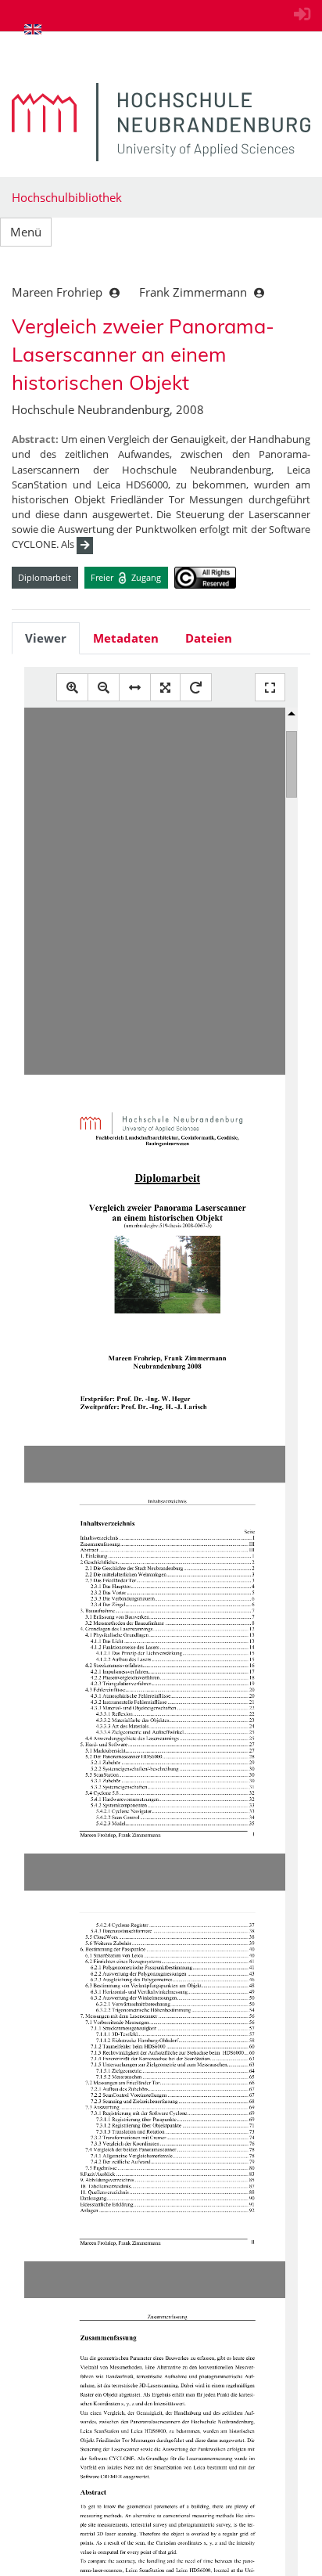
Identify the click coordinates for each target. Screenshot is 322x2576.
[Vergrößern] (72, 688)
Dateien (209, 638)
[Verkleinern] (104, 688)
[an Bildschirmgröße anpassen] (165, 688)
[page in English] (33, 29)
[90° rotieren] (196, 688)
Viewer (46, 638)
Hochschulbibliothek (67, 197)
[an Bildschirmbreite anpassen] (135, 688)
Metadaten (126, 638)
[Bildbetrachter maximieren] (270, 688)
